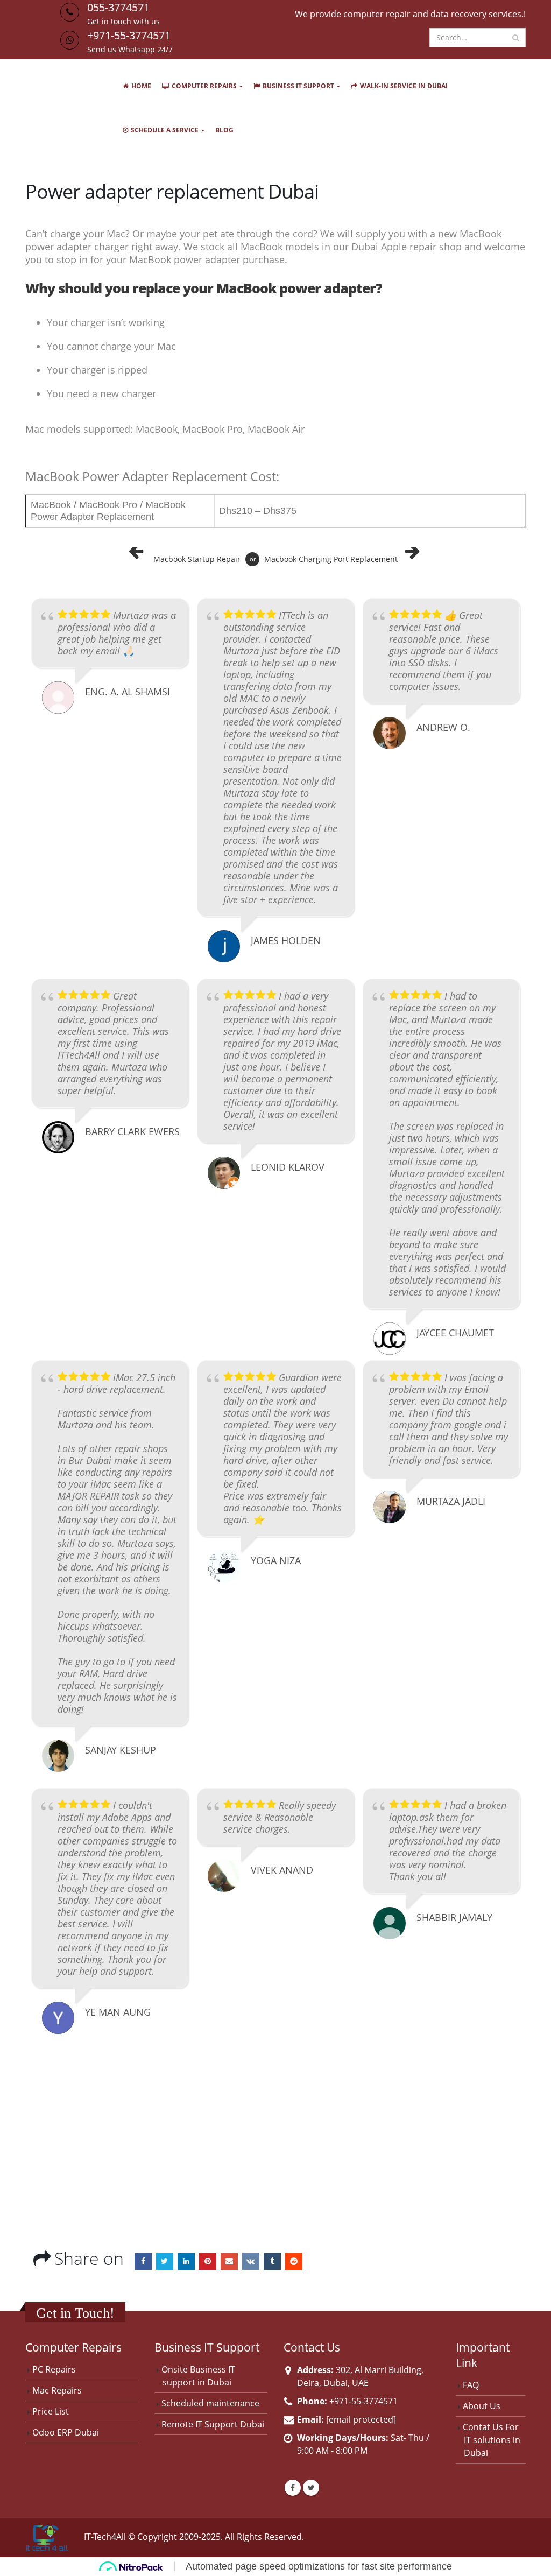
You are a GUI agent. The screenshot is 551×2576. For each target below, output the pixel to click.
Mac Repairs (57, 2390)
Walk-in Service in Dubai (404, 86)
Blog (224, 130)
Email (229, 2261)
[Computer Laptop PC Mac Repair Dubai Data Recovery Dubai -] (63, 104)
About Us (482, 2406)
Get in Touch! (75, 2313)
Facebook (143, 2261)
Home (141, 86)
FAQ (471, 2385)
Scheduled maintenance (210, 2403)
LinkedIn (186, 2261)
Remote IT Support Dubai (213, 2424)
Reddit (294, 2261)
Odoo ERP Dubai (66, 2432)
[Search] (516, 38)
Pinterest (208, 2261)
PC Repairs (54, 2369)
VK (251, 2261)
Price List (51, 2411)
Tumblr (272, 2261)
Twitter (165, 2261)
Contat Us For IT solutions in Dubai (492, 2440)
